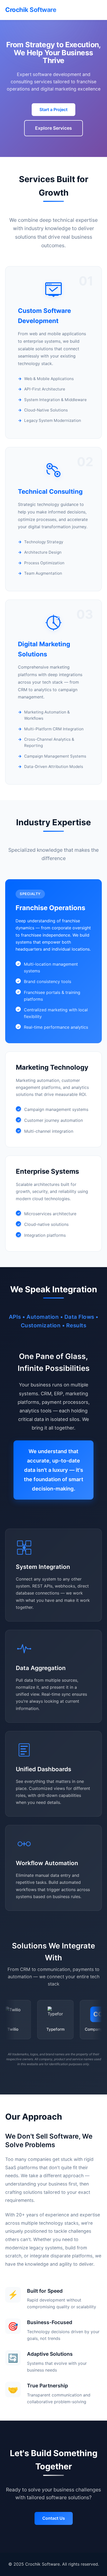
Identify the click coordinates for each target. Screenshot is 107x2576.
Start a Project (53, 109)
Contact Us (54, 2518)
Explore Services (53, 128)
